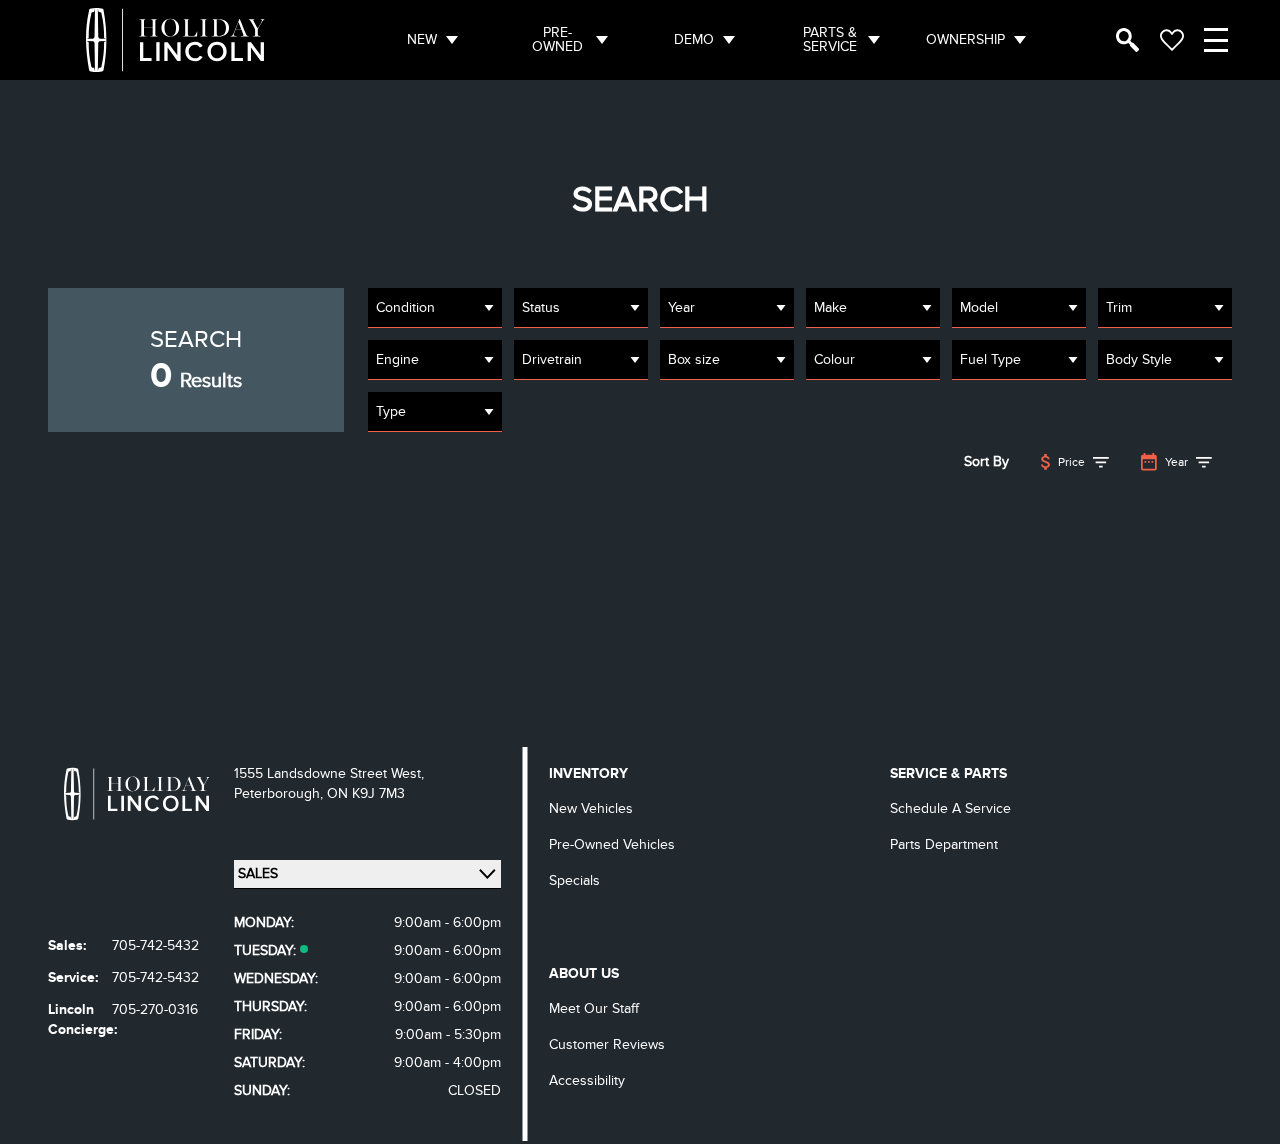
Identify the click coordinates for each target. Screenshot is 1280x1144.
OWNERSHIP (965, 39)
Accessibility (587, 1080)
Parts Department (944, 844)
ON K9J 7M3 (366, 793)
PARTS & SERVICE (830, 39)
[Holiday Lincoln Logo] (176, 40)
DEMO (694, 39)
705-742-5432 (155, 945)
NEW (422, 39)
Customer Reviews (607, 1044)
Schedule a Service (950, 808)
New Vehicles (591, 808)
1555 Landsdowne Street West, (329, 773)
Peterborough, (280, 793)
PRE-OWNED (557, 39)
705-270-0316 (155, 1009)
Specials (574, 880)
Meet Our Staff (594, 1008)
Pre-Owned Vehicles (612, 844)
